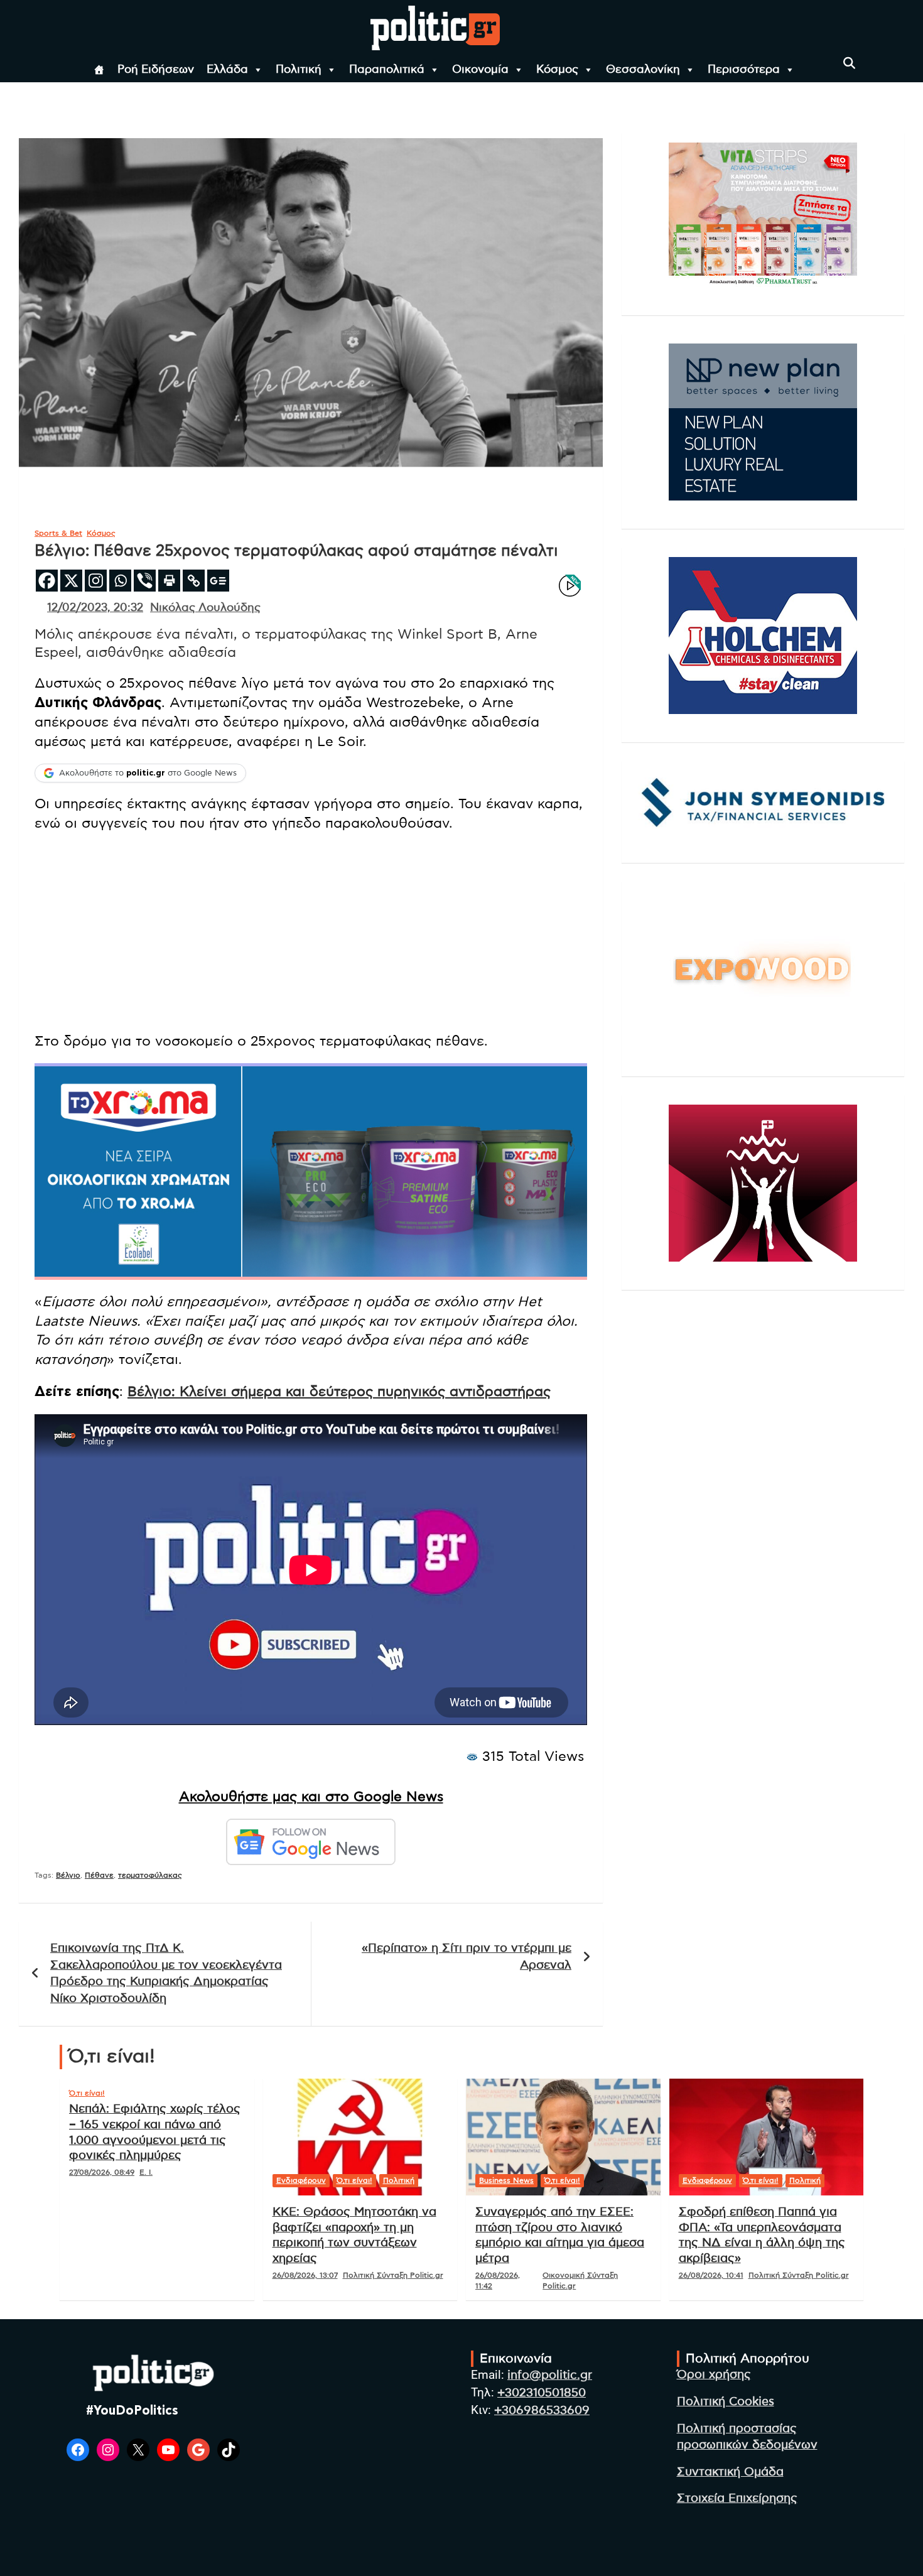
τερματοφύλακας (150, 1875)
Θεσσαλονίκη (643, 70)
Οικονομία (480, 70)
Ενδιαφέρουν (301, 2180)
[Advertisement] (311, 934)
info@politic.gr (550, 2375)
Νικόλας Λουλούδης (205, 608)
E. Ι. (146, 2172)
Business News (506, 2180)
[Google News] (218, 581)
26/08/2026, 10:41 (711, 2275)
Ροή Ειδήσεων (156, 70)
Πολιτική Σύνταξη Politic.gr (393, 2275)
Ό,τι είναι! (87, 2093)
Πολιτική (299, 70)
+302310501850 (542, 2393)
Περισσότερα (744, 70)
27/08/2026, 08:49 (102, 2172)
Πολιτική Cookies (726, 2402)
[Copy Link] (194, 581)
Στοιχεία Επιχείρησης (737, 2498)
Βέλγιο (68, 1875)
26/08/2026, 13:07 (305, 2275)
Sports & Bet (58, 533)
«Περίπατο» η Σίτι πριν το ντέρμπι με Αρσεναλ (467, 1957)
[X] (71, 581)
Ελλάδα (227, 70)
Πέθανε (99, 1875)
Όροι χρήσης (714, 2375)
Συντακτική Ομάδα (730, 2472)
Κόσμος (557, 70)
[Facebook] (47, 581)
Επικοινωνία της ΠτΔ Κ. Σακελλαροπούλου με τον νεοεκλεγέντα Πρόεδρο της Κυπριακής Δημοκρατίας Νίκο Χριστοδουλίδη (166, 1973)
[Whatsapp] (120, 581)
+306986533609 (542, 2411)
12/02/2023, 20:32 (95, 608)
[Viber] (145, 581)
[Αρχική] (99, 70)
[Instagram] (96, 581)
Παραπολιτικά (387, 70)
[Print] (169, 581)
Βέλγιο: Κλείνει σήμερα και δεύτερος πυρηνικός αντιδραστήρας (339, 1392)
